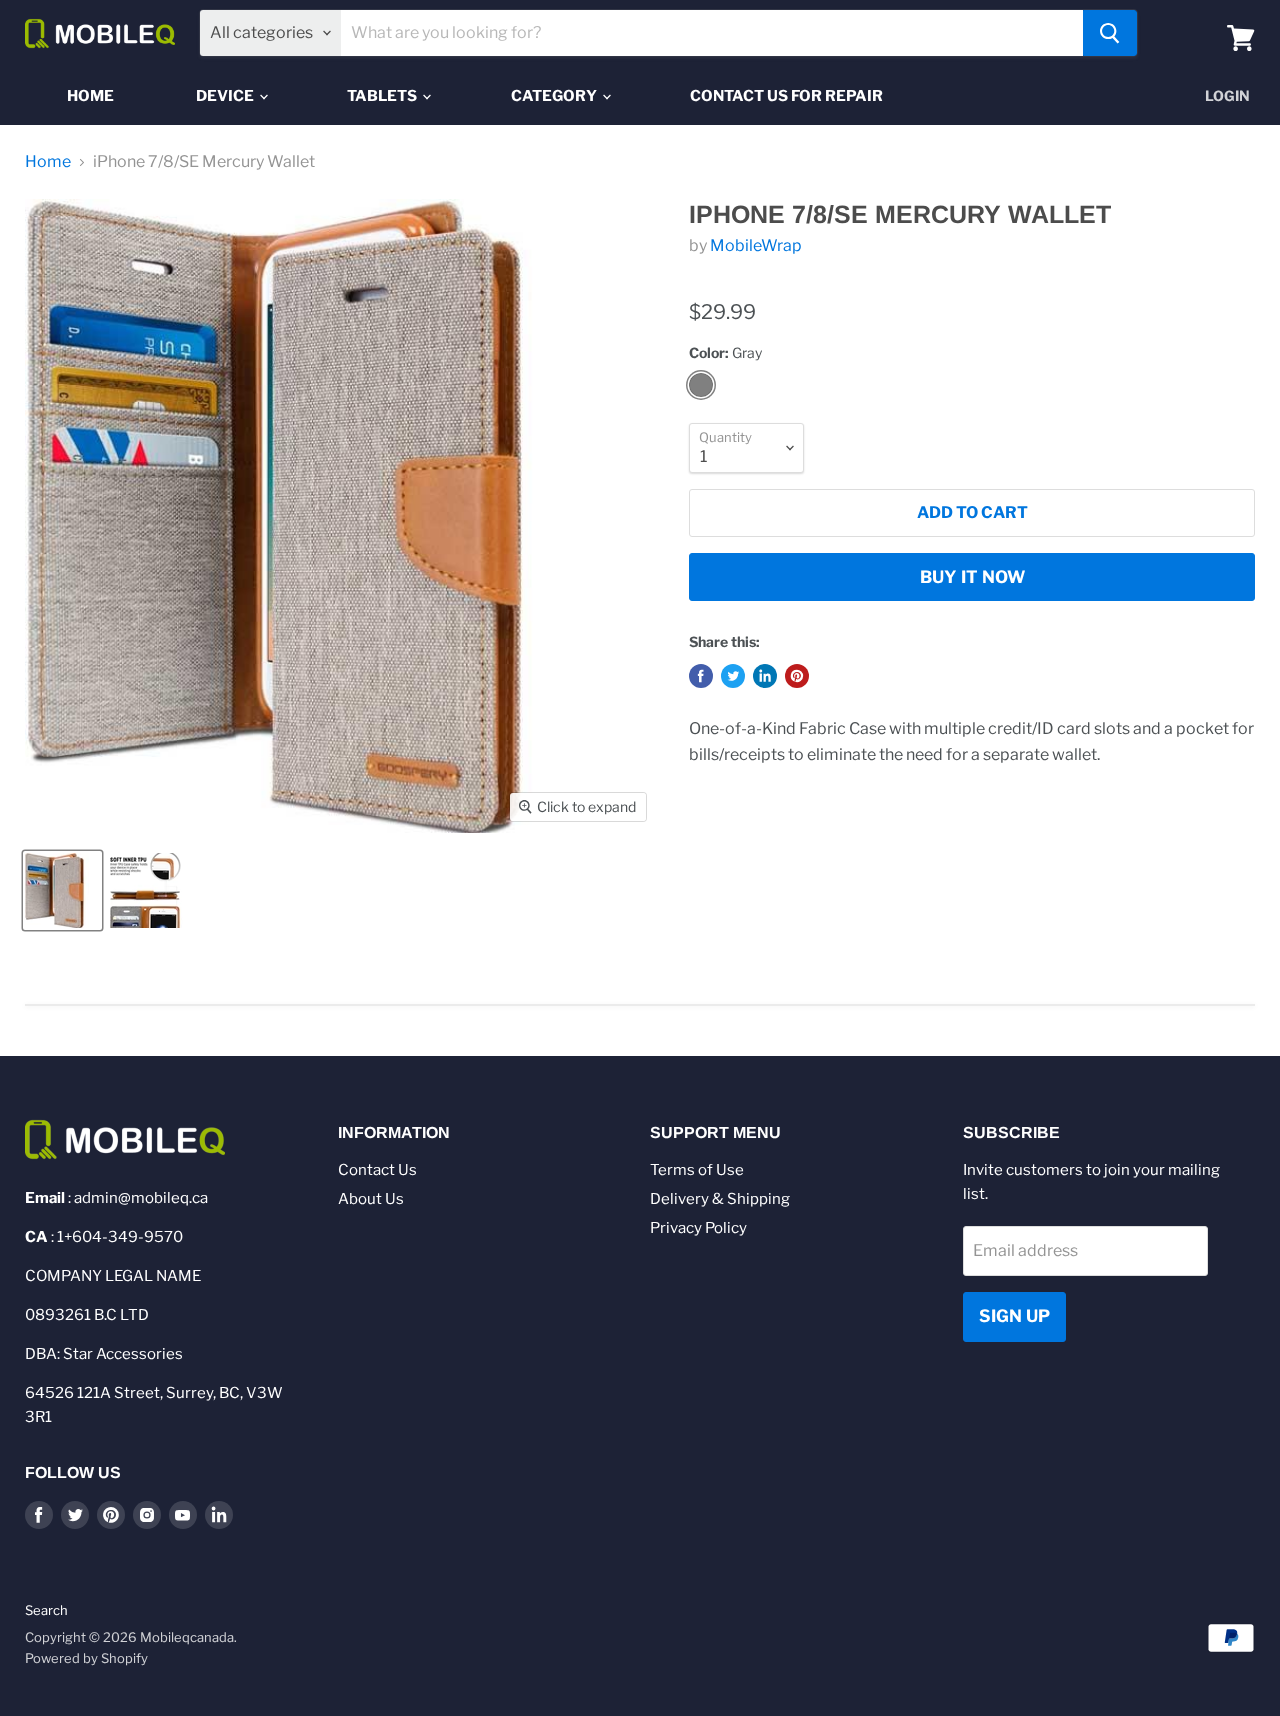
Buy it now (972, 577)
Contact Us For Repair (786, 96)
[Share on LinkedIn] (765, 676)
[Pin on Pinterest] (797, 676)
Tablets (383, 96)
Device (226, 96)
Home (90, 96)
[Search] (1110, 33)
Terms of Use (697, 1170)
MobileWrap (756, 245)
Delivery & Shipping (720, 1199)
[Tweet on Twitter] (733, 676)
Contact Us (377, 1170)
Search (46, 1610)
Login (1227, 95)
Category (555, 96)
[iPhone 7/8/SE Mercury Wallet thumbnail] (62, 890)
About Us (371, 1199)
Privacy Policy (698, 1228)
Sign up (1014, 1316)
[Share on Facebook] (701, 676)
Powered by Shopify (86, 1658)
